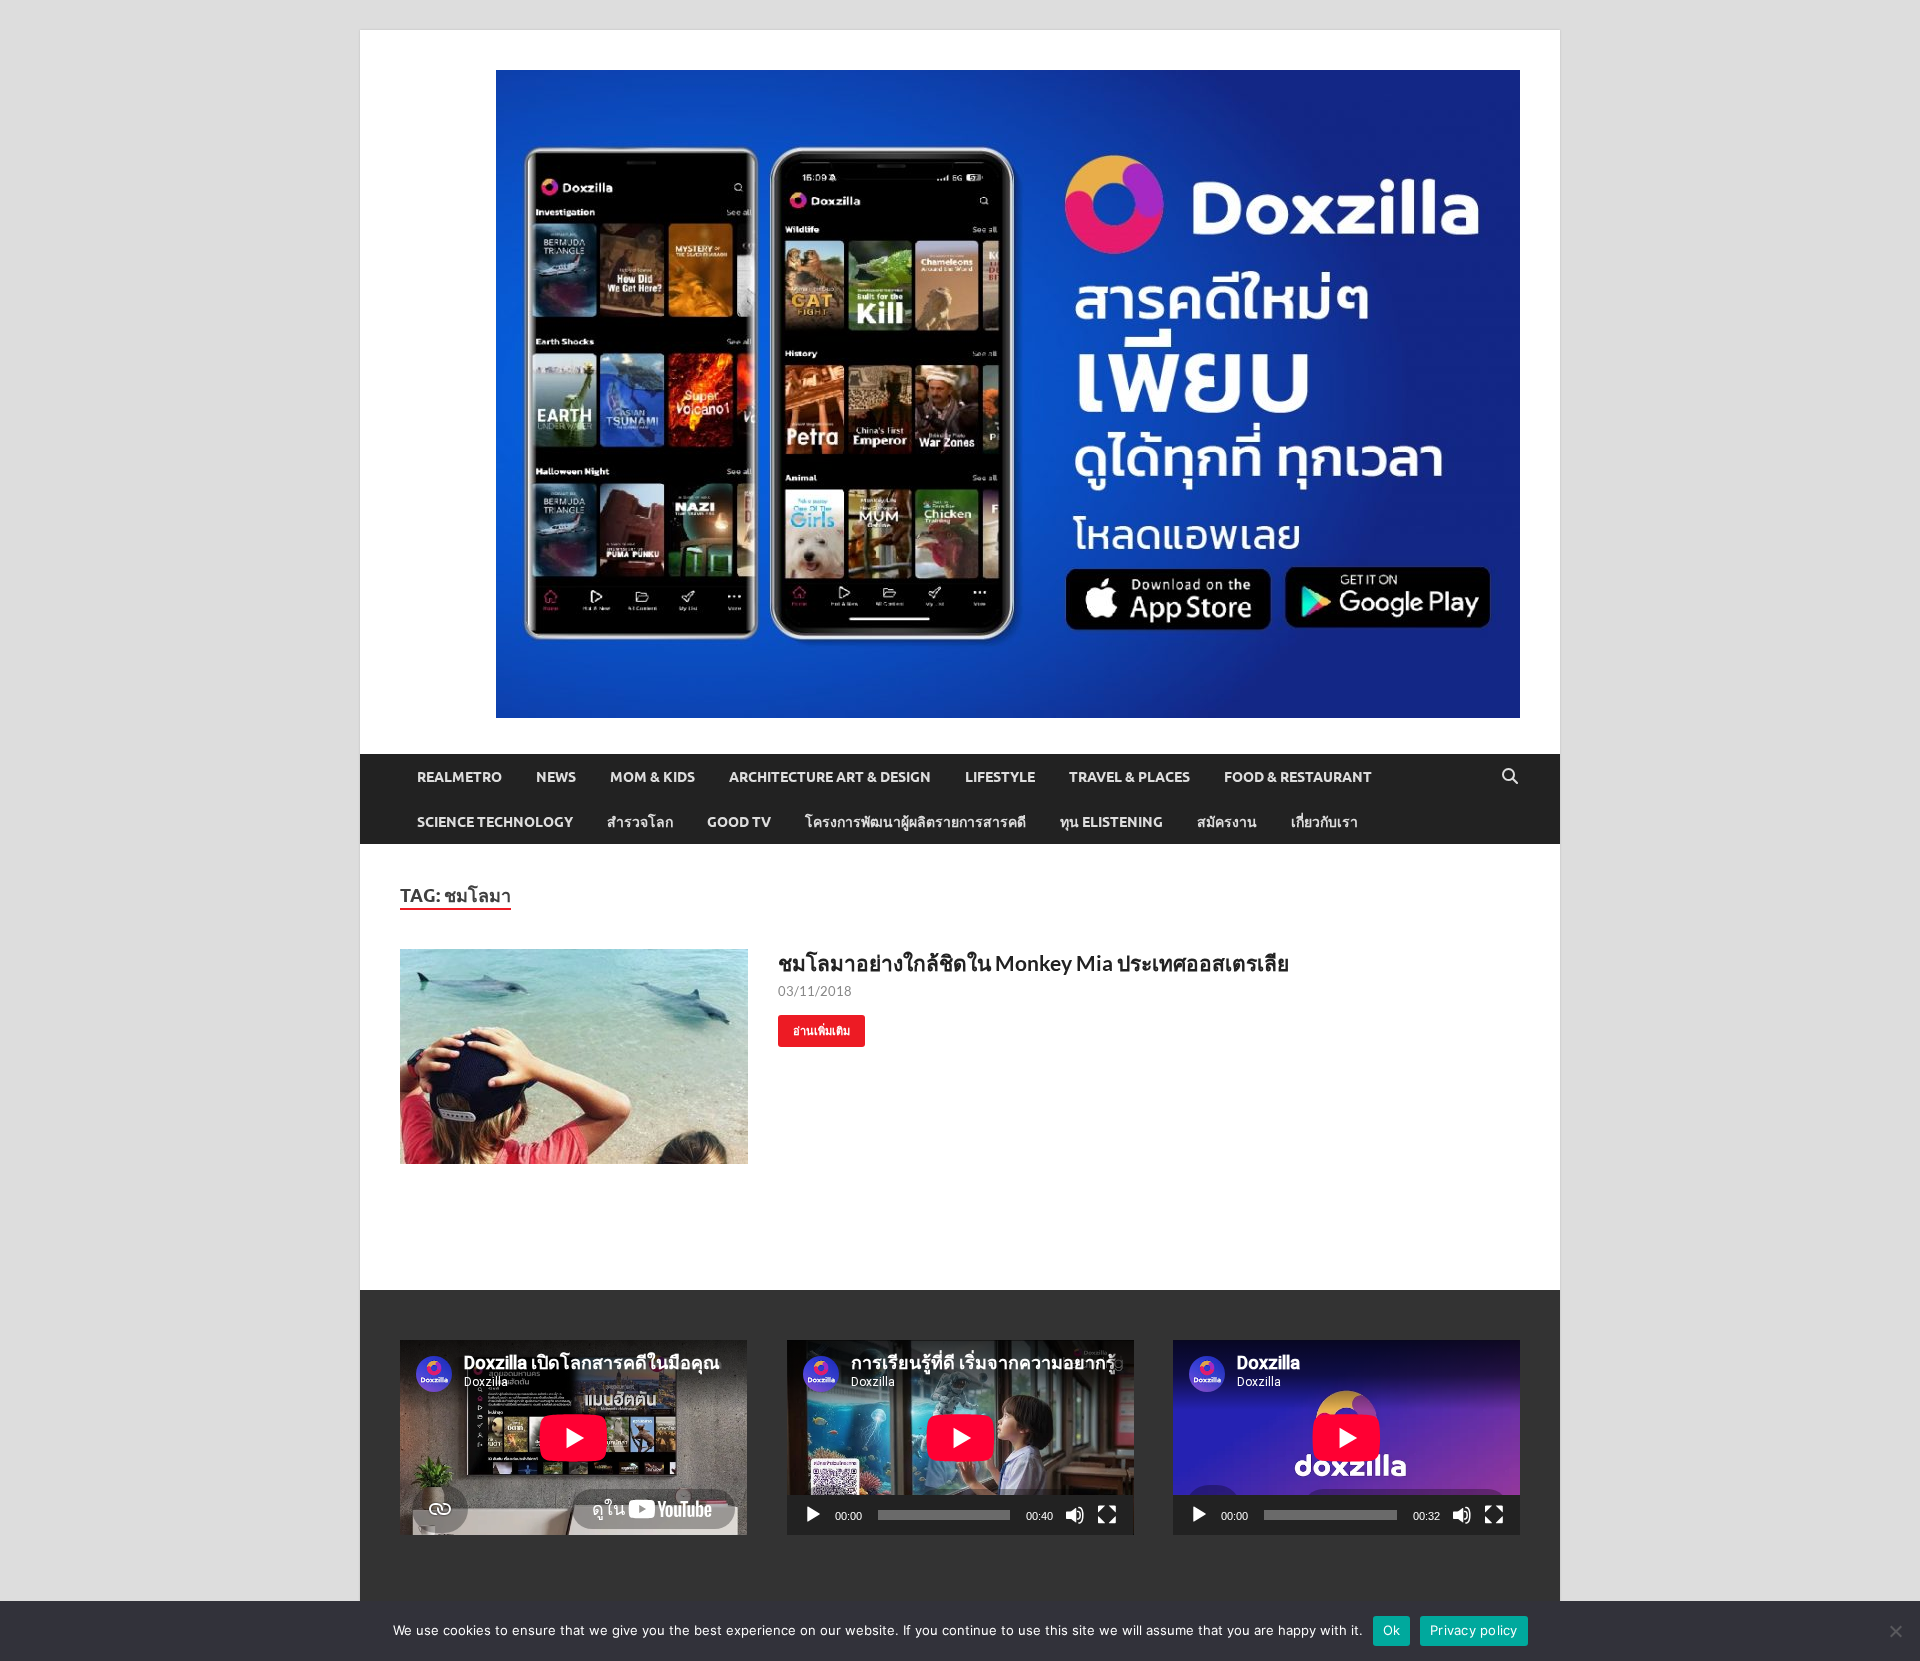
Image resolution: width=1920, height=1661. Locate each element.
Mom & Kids (652, 777)
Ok (1392, 1630)
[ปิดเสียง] (1075, 1515)
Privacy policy (1474, 1630)
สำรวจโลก (640, 822)
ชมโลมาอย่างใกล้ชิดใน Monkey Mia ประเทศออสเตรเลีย (1033, 962)
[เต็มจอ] (1107, 1515)
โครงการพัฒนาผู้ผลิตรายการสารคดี (915, 822)
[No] (1895, 1631)
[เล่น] (813, 1515)
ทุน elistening (1111, 822)
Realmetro (459, 777)
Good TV (739, 822)
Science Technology (495, 822)
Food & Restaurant (1298, 777)
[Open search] (1510, 777)
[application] (960, 1437)
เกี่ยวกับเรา (1324, 822)
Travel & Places (1129, 777)
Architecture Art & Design (830, 777)
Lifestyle (1000, 777)
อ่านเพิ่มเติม (814, 1026)
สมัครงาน (1227, 822)
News (556, 777)
